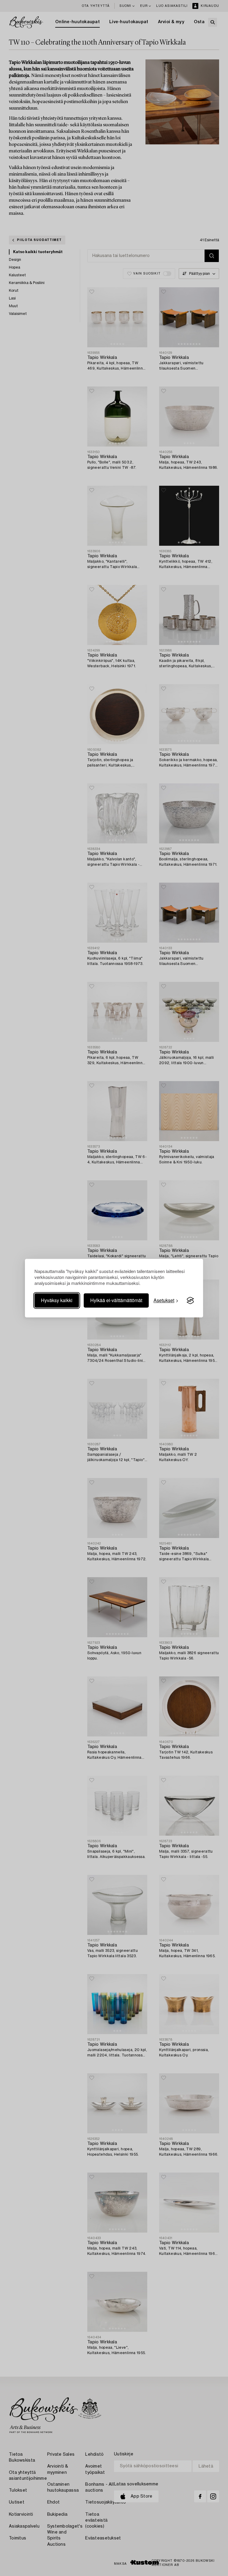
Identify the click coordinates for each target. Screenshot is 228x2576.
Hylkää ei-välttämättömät (116, 1300)
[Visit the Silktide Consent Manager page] (190, 1301)
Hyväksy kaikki (57, 1300)
